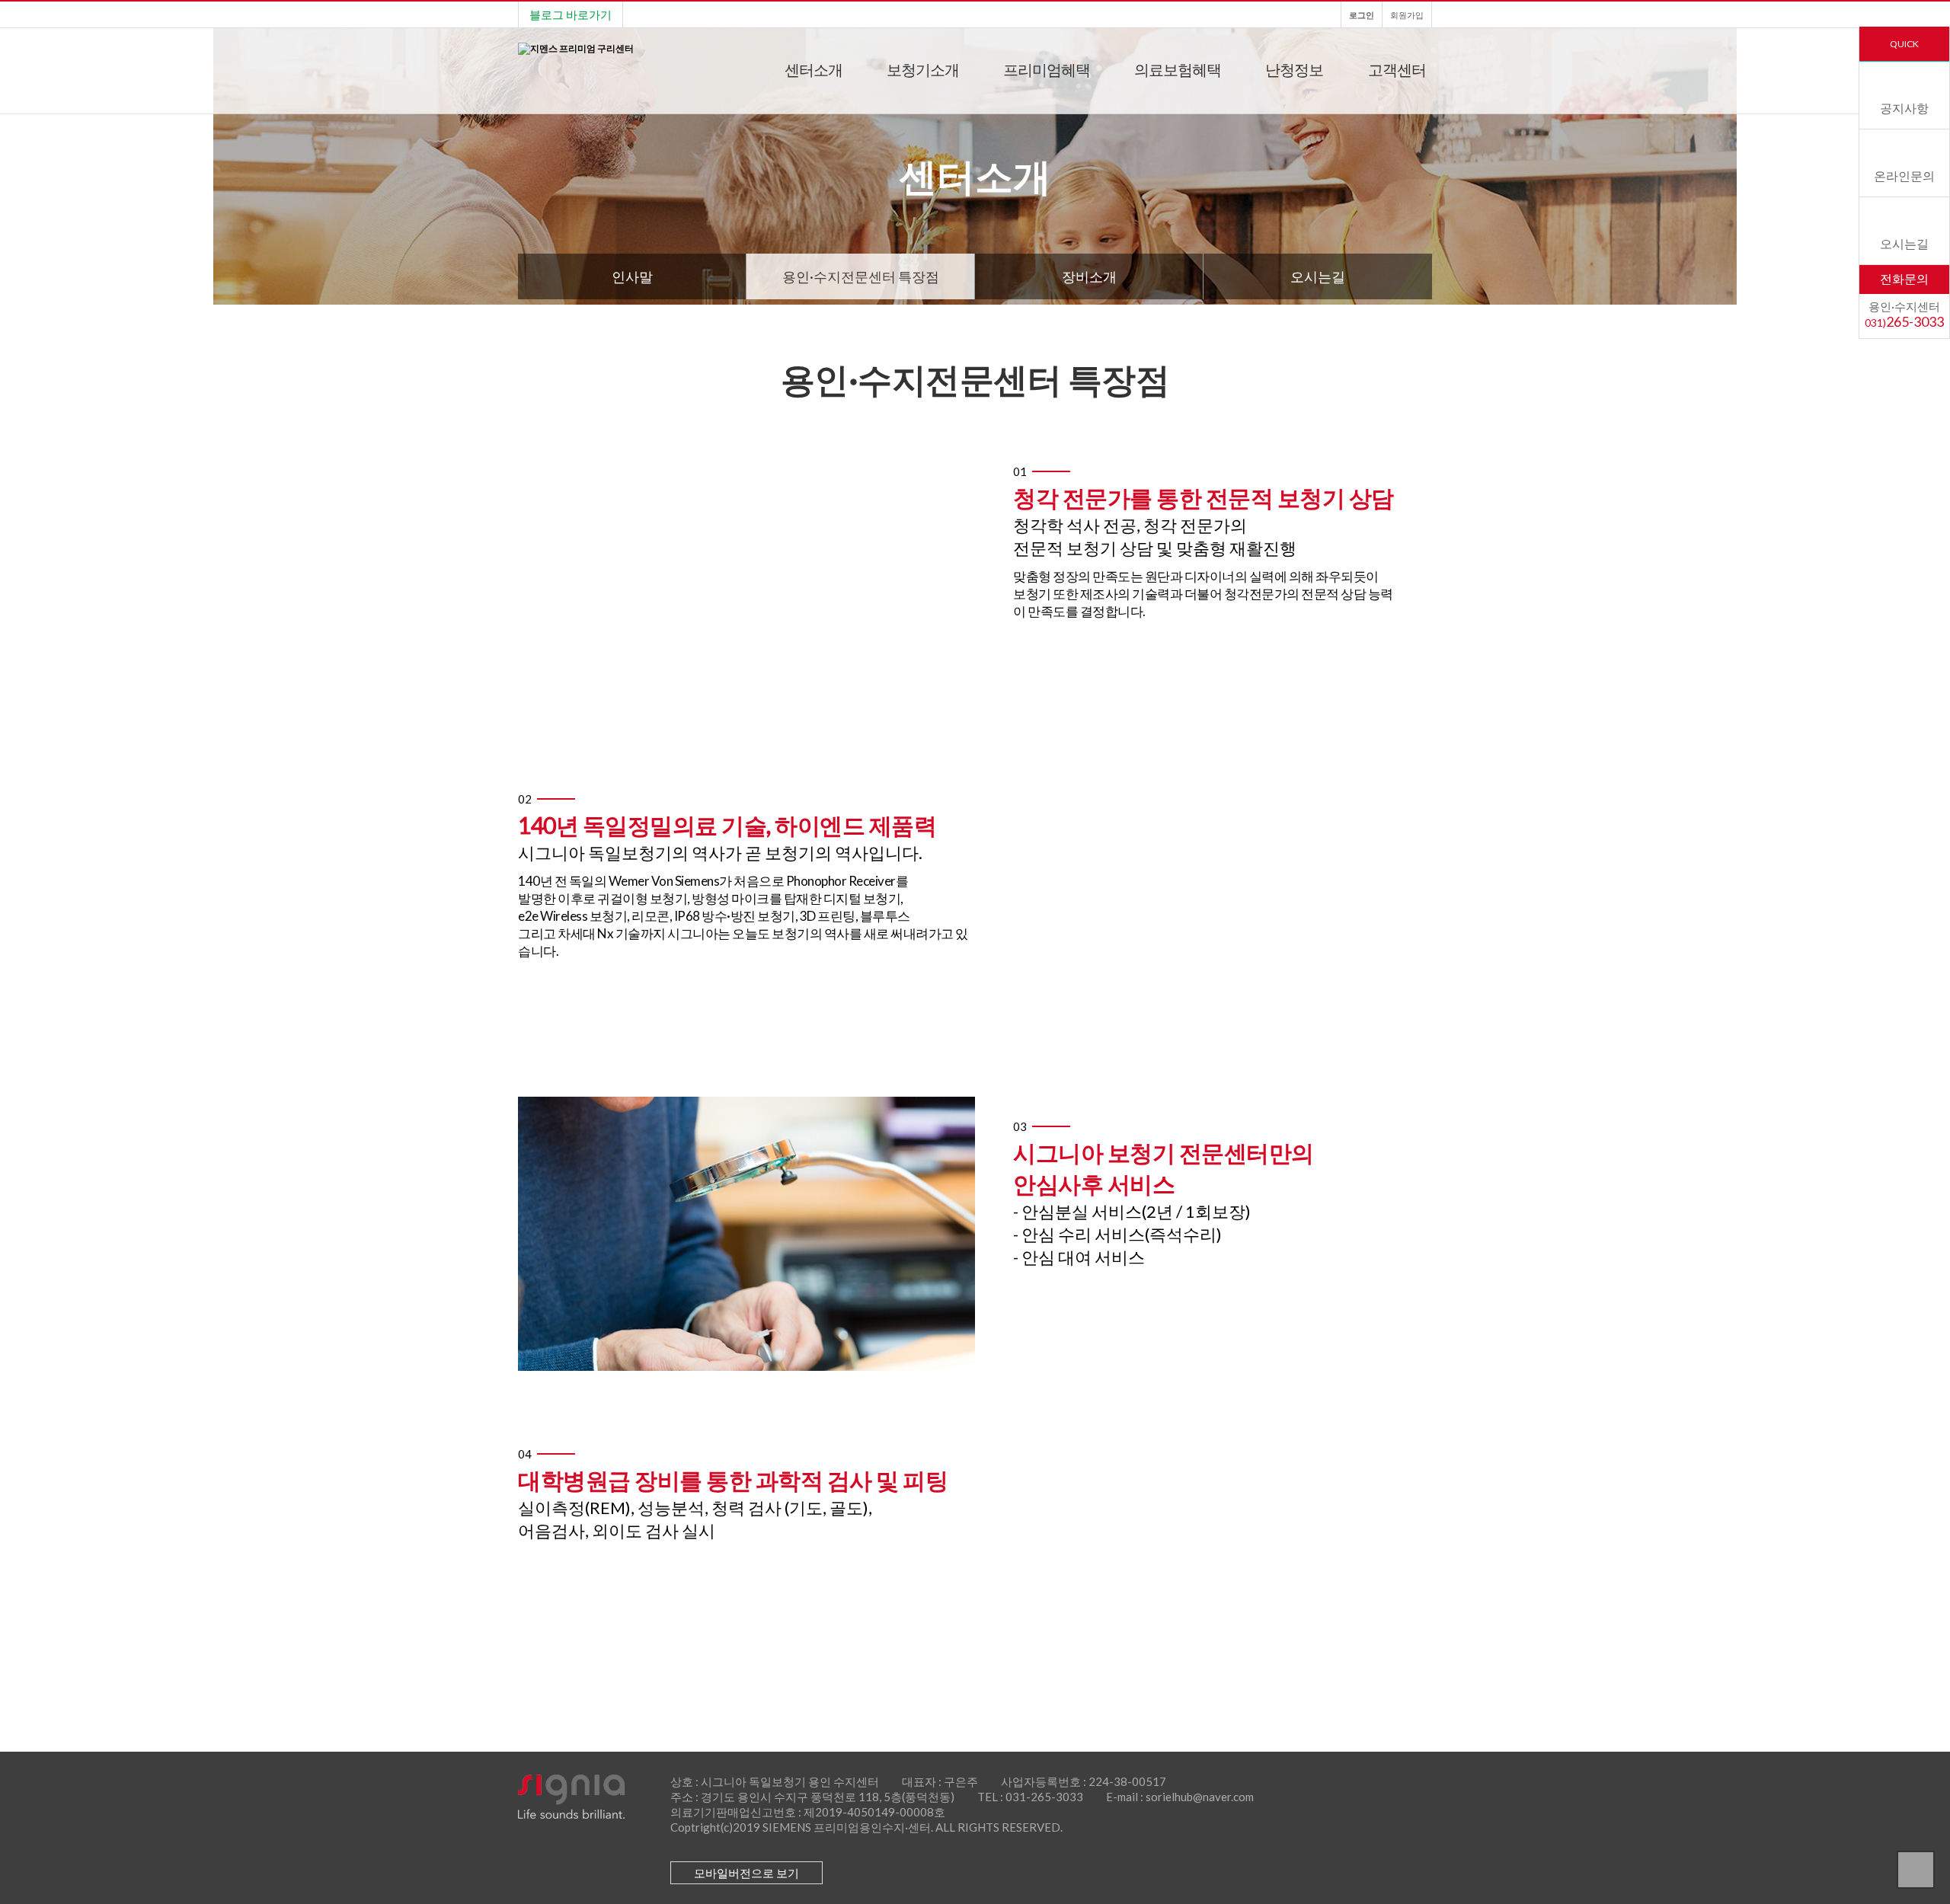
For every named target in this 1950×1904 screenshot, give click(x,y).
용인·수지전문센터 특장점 (861, 276)
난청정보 (1294, 69)
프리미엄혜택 (1047, 69)
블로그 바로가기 (571, 14)
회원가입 (1407, 15)
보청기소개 (923, 69)
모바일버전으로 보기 (746, 1873)
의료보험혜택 (1178, 69)
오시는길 (1904, 243)
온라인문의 (1904, 176)
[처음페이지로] (576, 48)
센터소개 (814, 69)
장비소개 (1089, 276)
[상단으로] (1916, 1870)
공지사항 (1904, 108)
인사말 (632, 276)
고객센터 (1397, 69)
